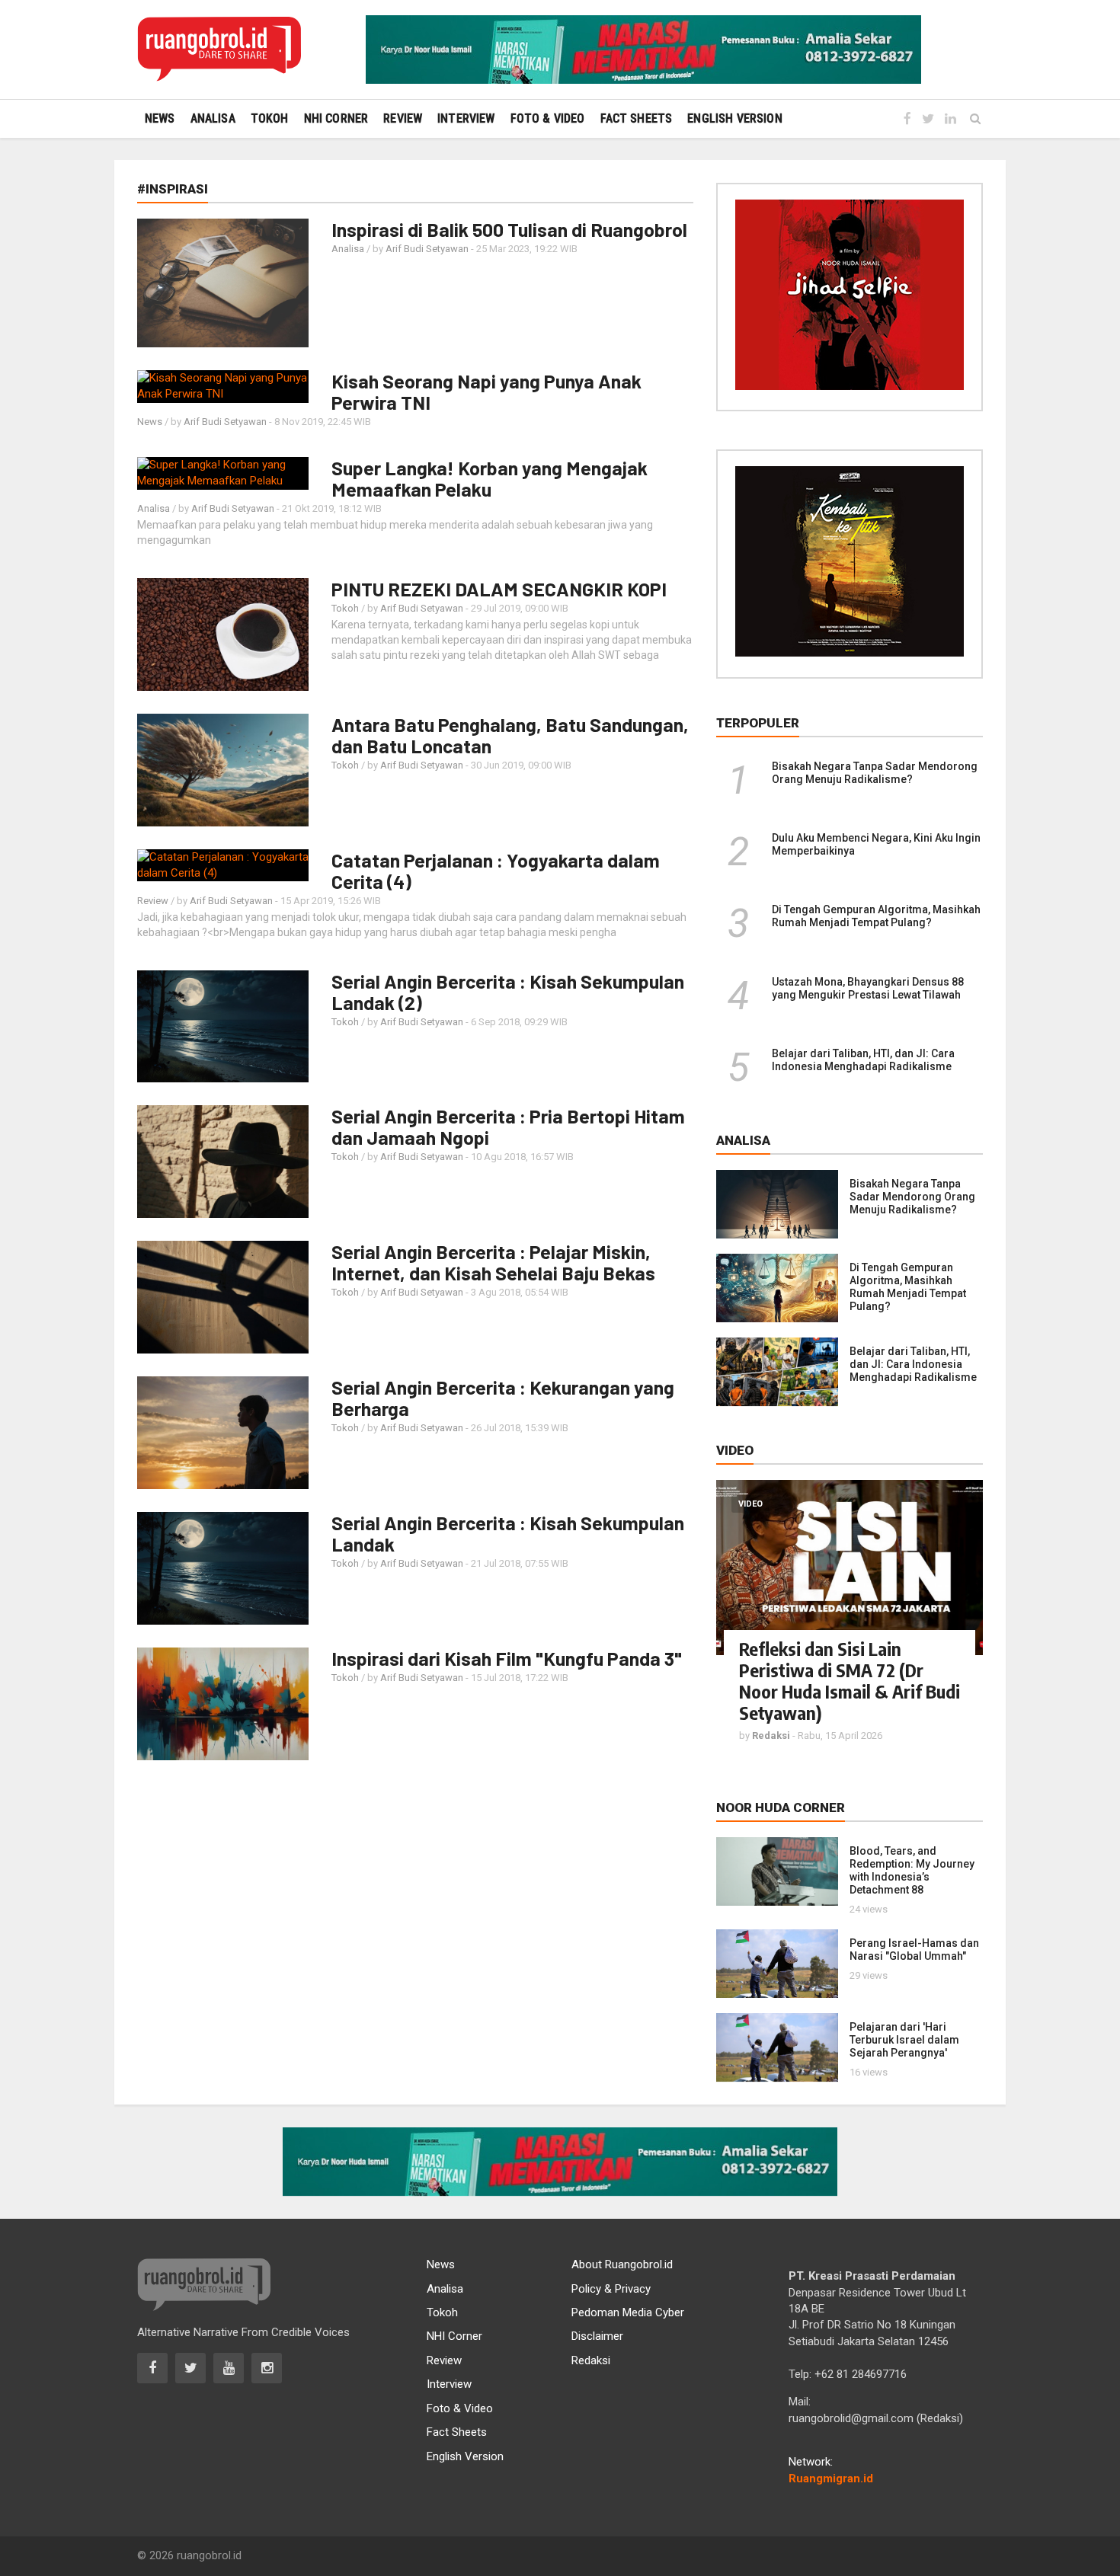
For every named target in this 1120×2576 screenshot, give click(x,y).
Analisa (348, 249)
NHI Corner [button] (336, 118)
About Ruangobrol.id (622, 2264)
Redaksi (591, 2360)
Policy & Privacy (611, 2289)
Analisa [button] (213, 118)
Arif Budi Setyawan (427, 249)
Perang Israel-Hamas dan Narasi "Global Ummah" (914, 1950)
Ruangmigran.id (831, 2479)
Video (750, 1504)
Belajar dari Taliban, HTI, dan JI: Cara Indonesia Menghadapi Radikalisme (863, 1060)
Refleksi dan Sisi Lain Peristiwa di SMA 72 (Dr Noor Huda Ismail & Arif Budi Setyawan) (850, 1680)
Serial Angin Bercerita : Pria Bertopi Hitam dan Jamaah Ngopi (508, 1127)
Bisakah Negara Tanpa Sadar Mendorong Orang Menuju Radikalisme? (875, 773)
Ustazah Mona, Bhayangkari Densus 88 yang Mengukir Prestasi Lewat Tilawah (868, 988)
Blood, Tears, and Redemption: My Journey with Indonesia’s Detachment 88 (912, 1870)
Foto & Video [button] (548, 118)
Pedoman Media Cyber (628, 2312)
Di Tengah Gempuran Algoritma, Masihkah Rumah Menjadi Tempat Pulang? (876, 916)
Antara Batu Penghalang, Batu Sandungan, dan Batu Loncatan (510, 735)
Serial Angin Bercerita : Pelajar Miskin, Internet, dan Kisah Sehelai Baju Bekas (493, 1262)
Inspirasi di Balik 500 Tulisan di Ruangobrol (509, 229)
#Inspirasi (173, 189)
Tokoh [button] (270, 118)
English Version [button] (734, 118)
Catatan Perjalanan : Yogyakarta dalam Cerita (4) (496, 871)
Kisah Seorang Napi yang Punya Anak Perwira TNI (486, 392)
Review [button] (403, 118)
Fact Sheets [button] (637, 118)
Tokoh (345, 608)
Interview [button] (466, 118)
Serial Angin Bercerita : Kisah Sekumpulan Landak (508, 1533)
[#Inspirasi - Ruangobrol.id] (219, 50)
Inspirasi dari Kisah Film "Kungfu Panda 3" (507, 1658)
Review (153, 901)
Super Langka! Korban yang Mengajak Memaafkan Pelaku (490, 478)
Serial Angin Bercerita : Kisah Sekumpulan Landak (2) (508, 992)
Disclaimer (597, 2336)
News (150, 422)
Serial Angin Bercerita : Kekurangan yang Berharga (503, 1398)
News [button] (160, 118)
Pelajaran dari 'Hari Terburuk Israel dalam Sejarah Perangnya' (904, 2040)
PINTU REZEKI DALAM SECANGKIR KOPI (499, 589)
